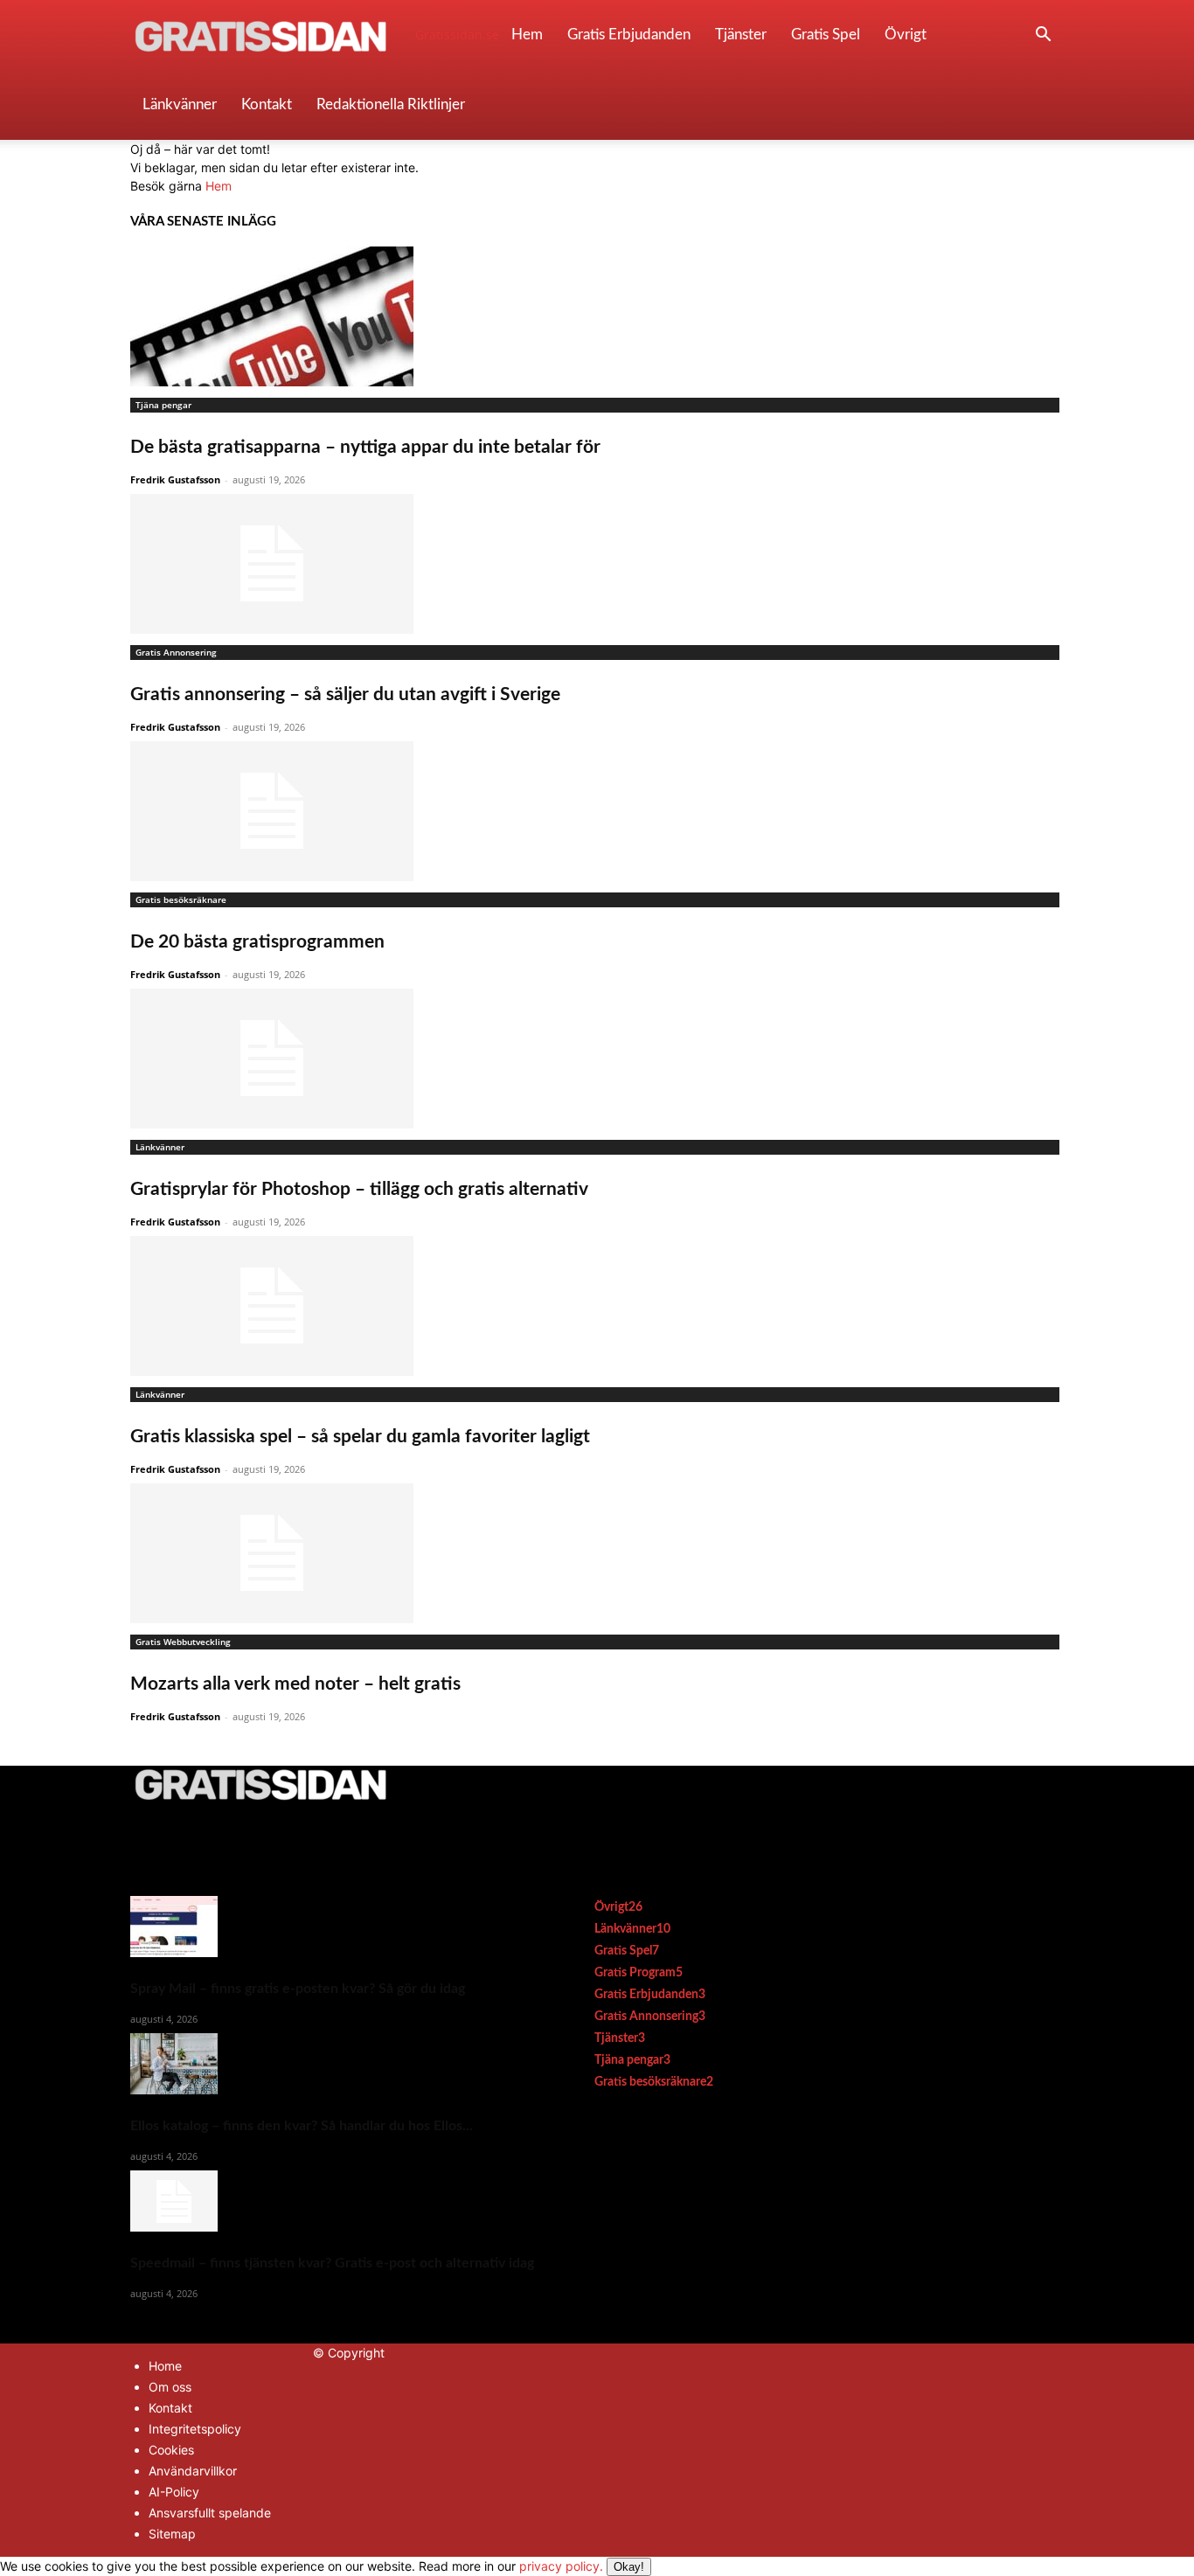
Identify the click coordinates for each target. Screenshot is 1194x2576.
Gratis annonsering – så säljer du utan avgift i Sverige (345, 694)
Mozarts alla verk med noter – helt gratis (295, 1684)
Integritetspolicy (195, 2429)
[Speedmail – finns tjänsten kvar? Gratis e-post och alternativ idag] (332, 2201)
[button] (1043, 36)
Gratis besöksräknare (181, 899)
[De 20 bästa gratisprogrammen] (597, 811)
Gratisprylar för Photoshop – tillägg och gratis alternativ (359, 1189)
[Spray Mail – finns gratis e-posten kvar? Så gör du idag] (332, 1927)
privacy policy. (582, 2566)
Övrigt (906, 35)
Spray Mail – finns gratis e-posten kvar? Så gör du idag (298, 1989)
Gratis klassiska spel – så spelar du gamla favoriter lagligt (360, 1437)
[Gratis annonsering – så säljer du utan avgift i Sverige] (597, 564)
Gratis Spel (826, 35)
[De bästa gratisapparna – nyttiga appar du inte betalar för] (597, 316)
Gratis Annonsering (176, 652)
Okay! (629, 2567)
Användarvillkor (193, 2471)
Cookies (171, 2450)
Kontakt (267, 104)
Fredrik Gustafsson (175, 479)
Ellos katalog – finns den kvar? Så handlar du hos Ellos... (302, 2126)
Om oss (170, 2387)
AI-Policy (174, 2492)
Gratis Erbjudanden (629, 35)
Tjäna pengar (163, 405)
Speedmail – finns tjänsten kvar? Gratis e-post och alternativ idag (332, 2263)
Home (165, 2366)
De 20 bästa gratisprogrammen (257, 942)
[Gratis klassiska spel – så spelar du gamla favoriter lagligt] (597, 1306)
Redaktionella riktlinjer (391, 104)
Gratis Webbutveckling (183, 1642)
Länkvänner (180, 104)
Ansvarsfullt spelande (210, 2513)
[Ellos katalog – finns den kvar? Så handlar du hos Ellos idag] (332, 2064)
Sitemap (172, 2534)
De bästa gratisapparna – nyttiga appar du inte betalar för (365, 447)
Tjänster (741, 35)
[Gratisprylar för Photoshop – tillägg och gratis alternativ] (597, 1059)
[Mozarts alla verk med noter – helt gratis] (597, 1553)
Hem (527, 35)
